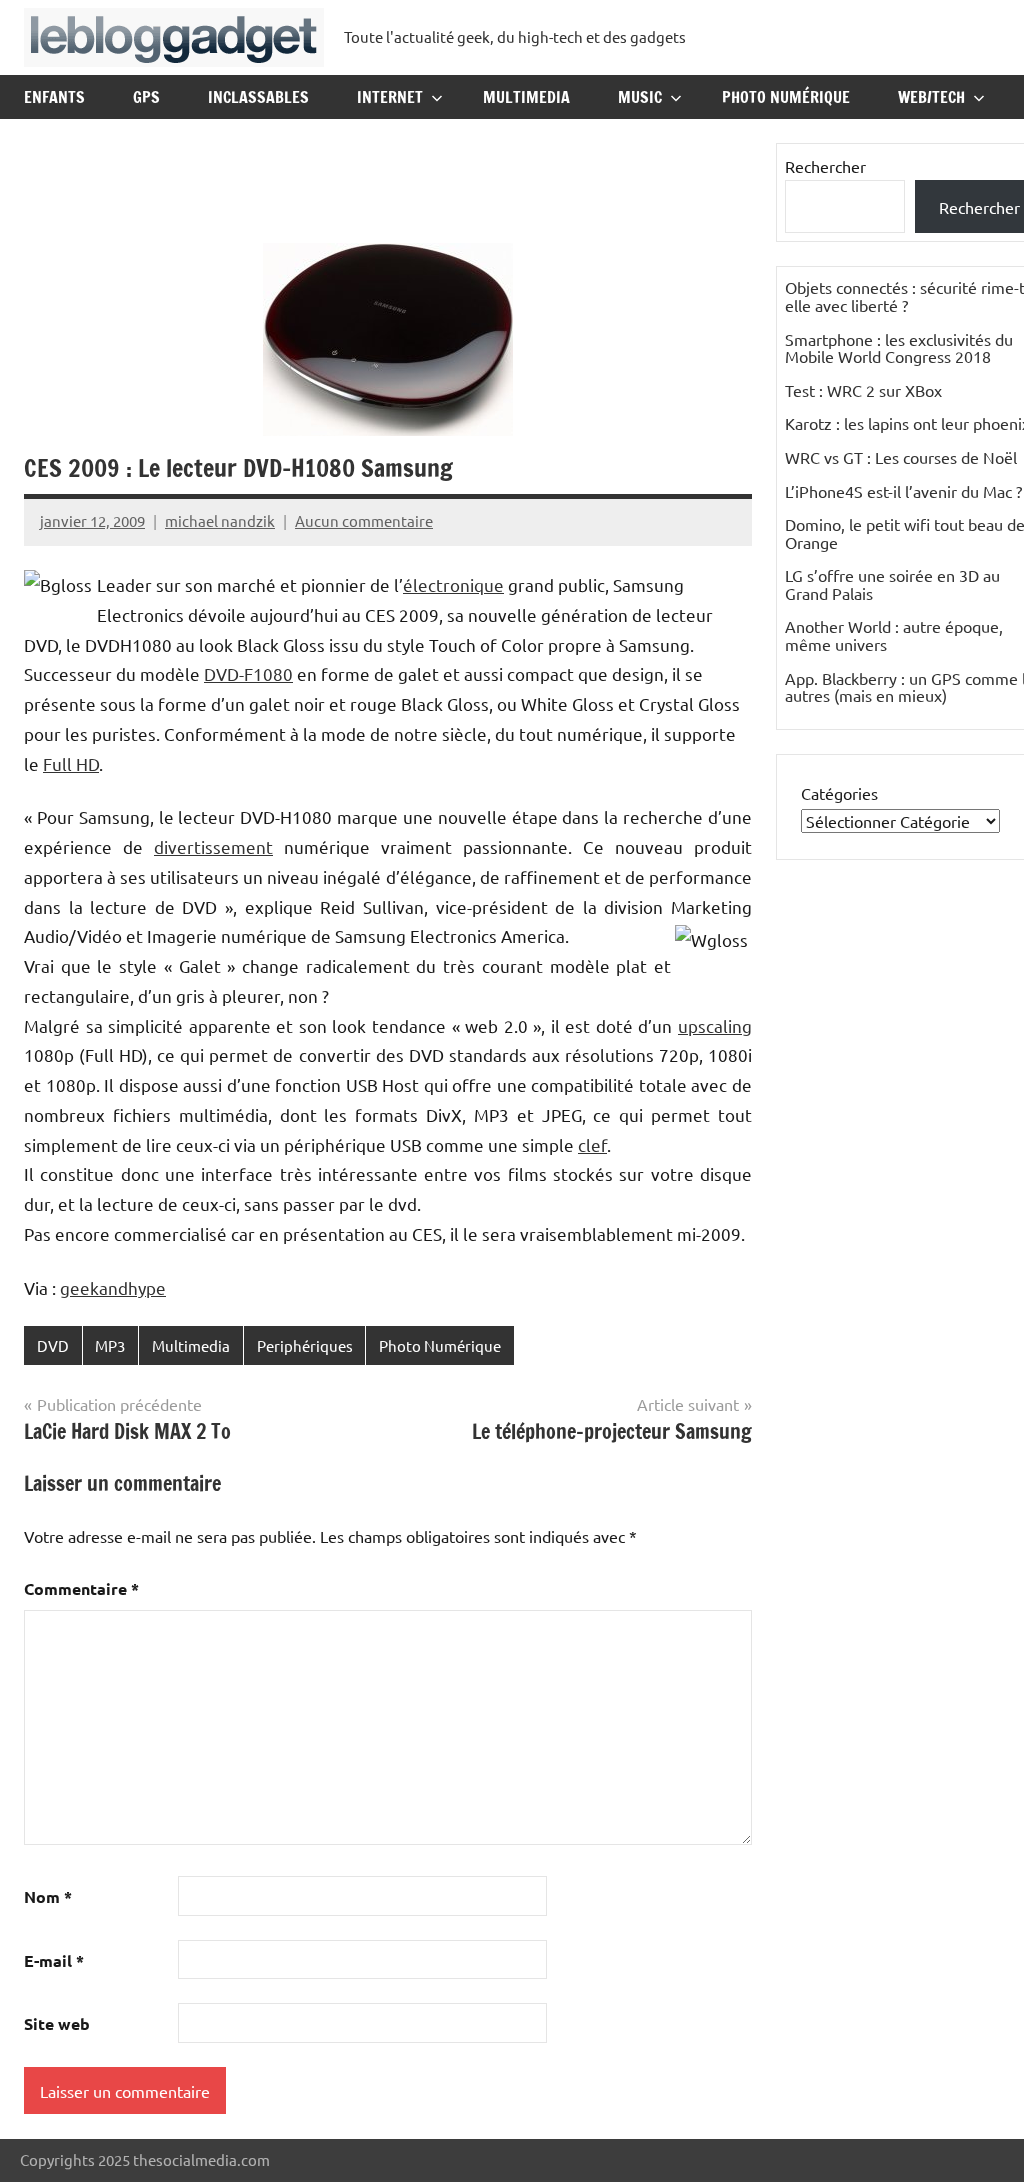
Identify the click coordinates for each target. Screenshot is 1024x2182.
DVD (53, 1345)
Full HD (71, 763)
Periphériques (305, 1345)
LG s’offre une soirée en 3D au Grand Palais (892, 584)
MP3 (110, 1345)
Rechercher (825, 166)
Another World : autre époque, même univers (894, 635)
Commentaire (81, 1588)
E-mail (54, 1960)
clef (592, 1144)
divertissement (213, 846)
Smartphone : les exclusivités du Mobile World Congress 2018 (899, 348)
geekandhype (113, 1287)
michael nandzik (220, 520)
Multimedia (526, 97)
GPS (146, 97)
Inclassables (258, 97)
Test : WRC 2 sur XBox (863, 390)
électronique (453, 584)
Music (640, 97)
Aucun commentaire (364, 520)
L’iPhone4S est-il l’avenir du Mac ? (903, 491)
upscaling (715, 1025)
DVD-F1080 (248, 673)
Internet (390, 97)
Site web (57, 2023)
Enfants (54, 97)
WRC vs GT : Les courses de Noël (901, 457)
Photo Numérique (786, 97)
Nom (48, 1896)
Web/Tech (931, 97)
